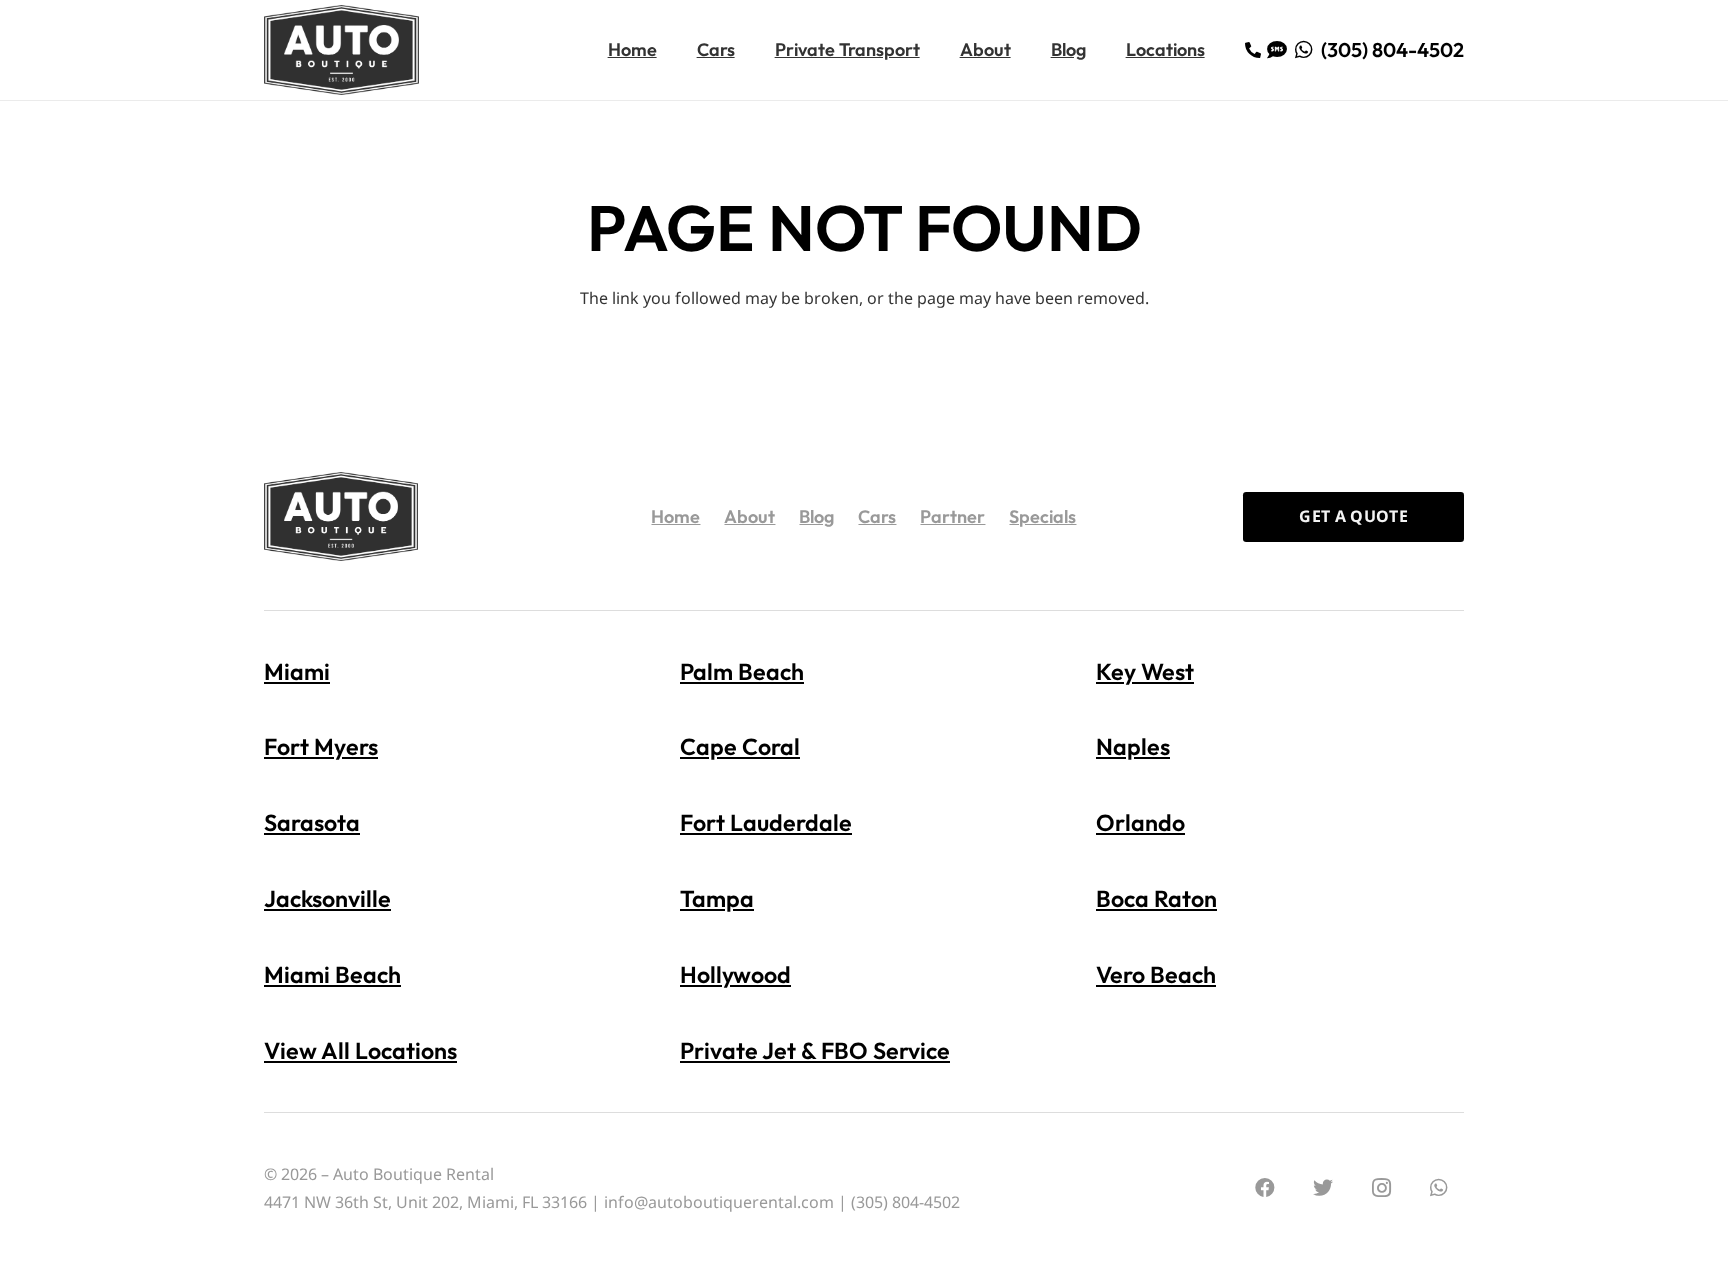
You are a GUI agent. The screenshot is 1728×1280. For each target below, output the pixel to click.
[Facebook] (1265, 1188)
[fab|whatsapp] (1308, 49)
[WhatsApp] (1439, 1188)
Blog (816, 516)
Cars (877, 516)
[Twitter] (1323, 1188)
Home (675, 516)
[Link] (341, 50)
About (749, 516)
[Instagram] (1381, 1188)
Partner (952, 516)
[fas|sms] (1281, 49)
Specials (1042, 516)
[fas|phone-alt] (1256, 50)
